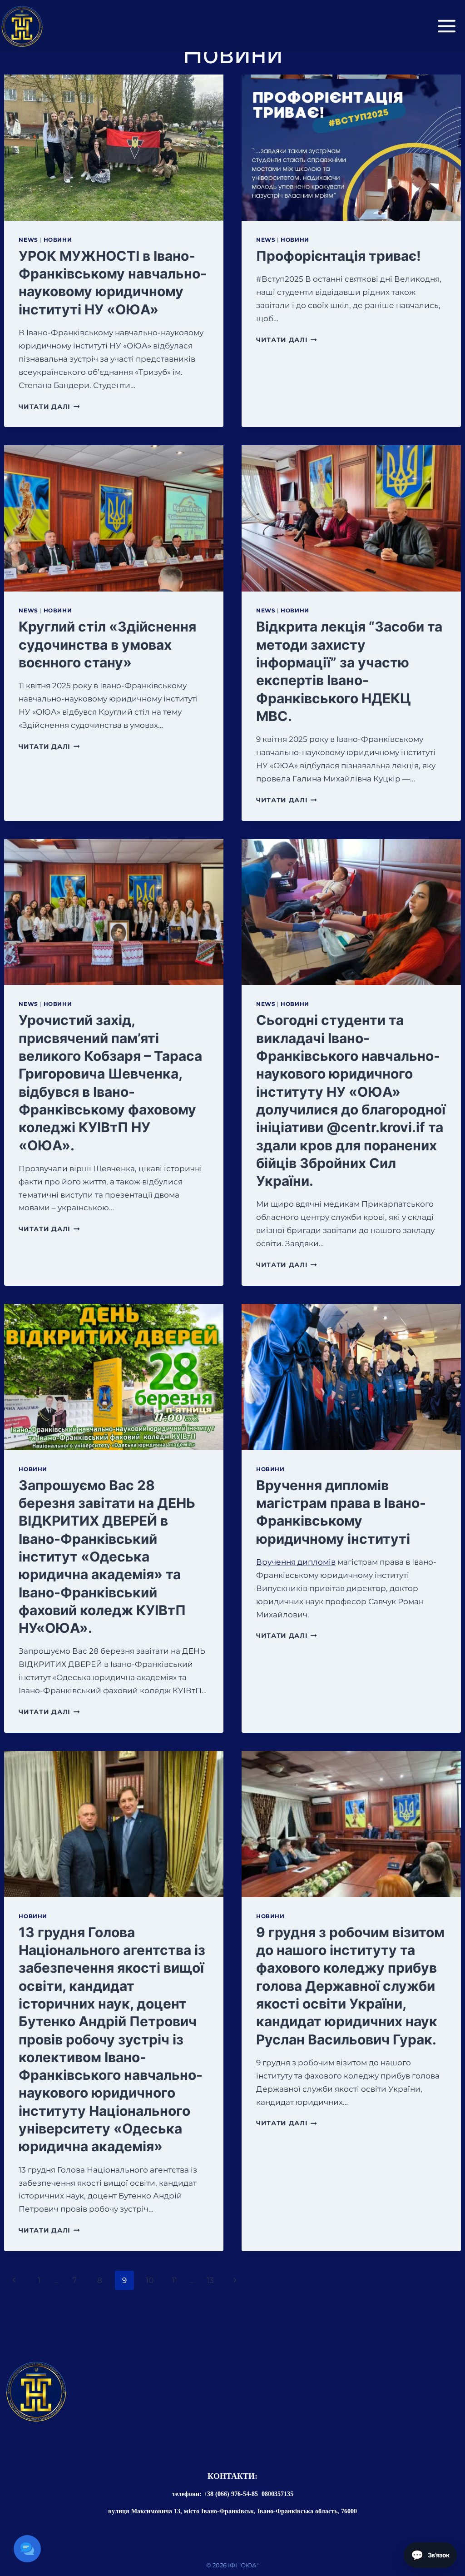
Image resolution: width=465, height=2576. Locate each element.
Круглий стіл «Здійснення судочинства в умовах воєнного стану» (107, 644)
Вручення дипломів (296, 1562)
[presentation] (114, 148)
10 (150, 2280)
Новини (58, 240)
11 (174, 2280)
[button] (27, 2549)
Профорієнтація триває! (339, 256)
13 (210, 2280)
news (28, 240)
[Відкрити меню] (447, 26)
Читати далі (49, 407)
